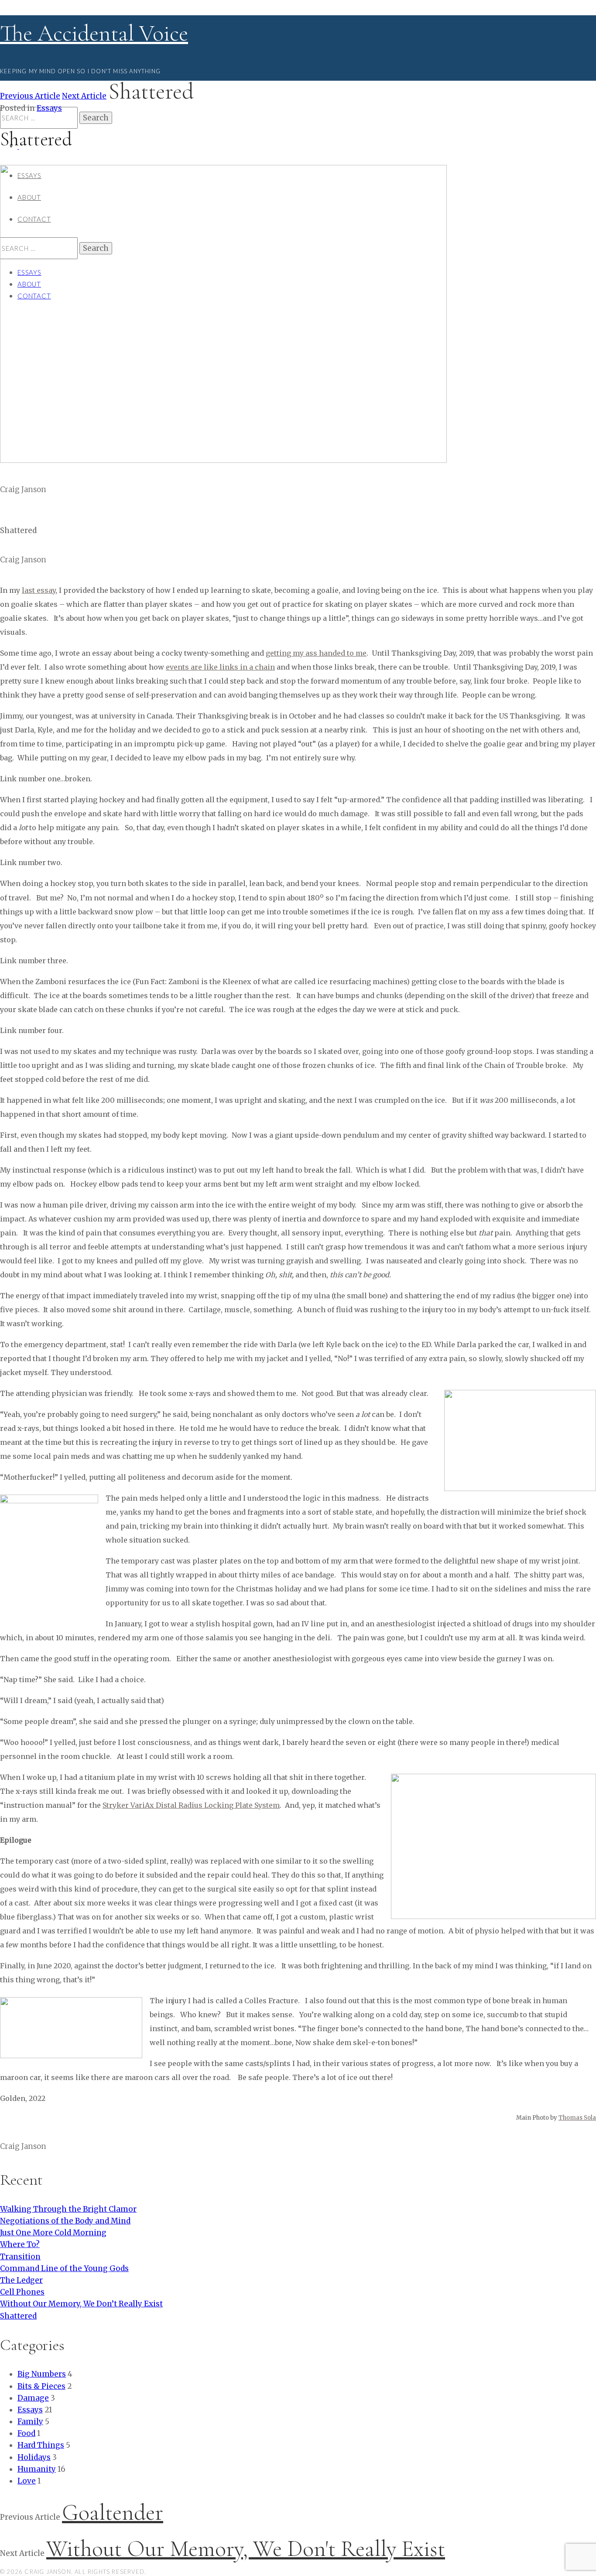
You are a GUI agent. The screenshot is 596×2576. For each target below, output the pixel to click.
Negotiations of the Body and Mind (65, 2221)
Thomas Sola (577, 2118)
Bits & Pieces (41, 2386)
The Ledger (21, 2280)
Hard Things (41, 2445)
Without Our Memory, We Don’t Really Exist (81, 2304)
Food (26, 2433)
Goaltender (113, 2513)
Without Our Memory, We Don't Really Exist (246, 2549)
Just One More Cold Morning (53, 2233)
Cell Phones (22, 2292)
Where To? (20, 2244)
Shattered (18, 2316)
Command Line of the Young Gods (64, 2268)
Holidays (34, 2457)
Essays (49, 108)
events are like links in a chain (220, 667)
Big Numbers (42, 2374)
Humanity (37, 2469)
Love (27, 2481)
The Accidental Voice (94, 33)
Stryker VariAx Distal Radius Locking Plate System (191, 1805)
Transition (20, 2257)
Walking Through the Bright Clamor (68, 2209)
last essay (39, 590)
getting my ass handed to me (316, 653)
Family (30, 2422)
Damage (33, 2398)
